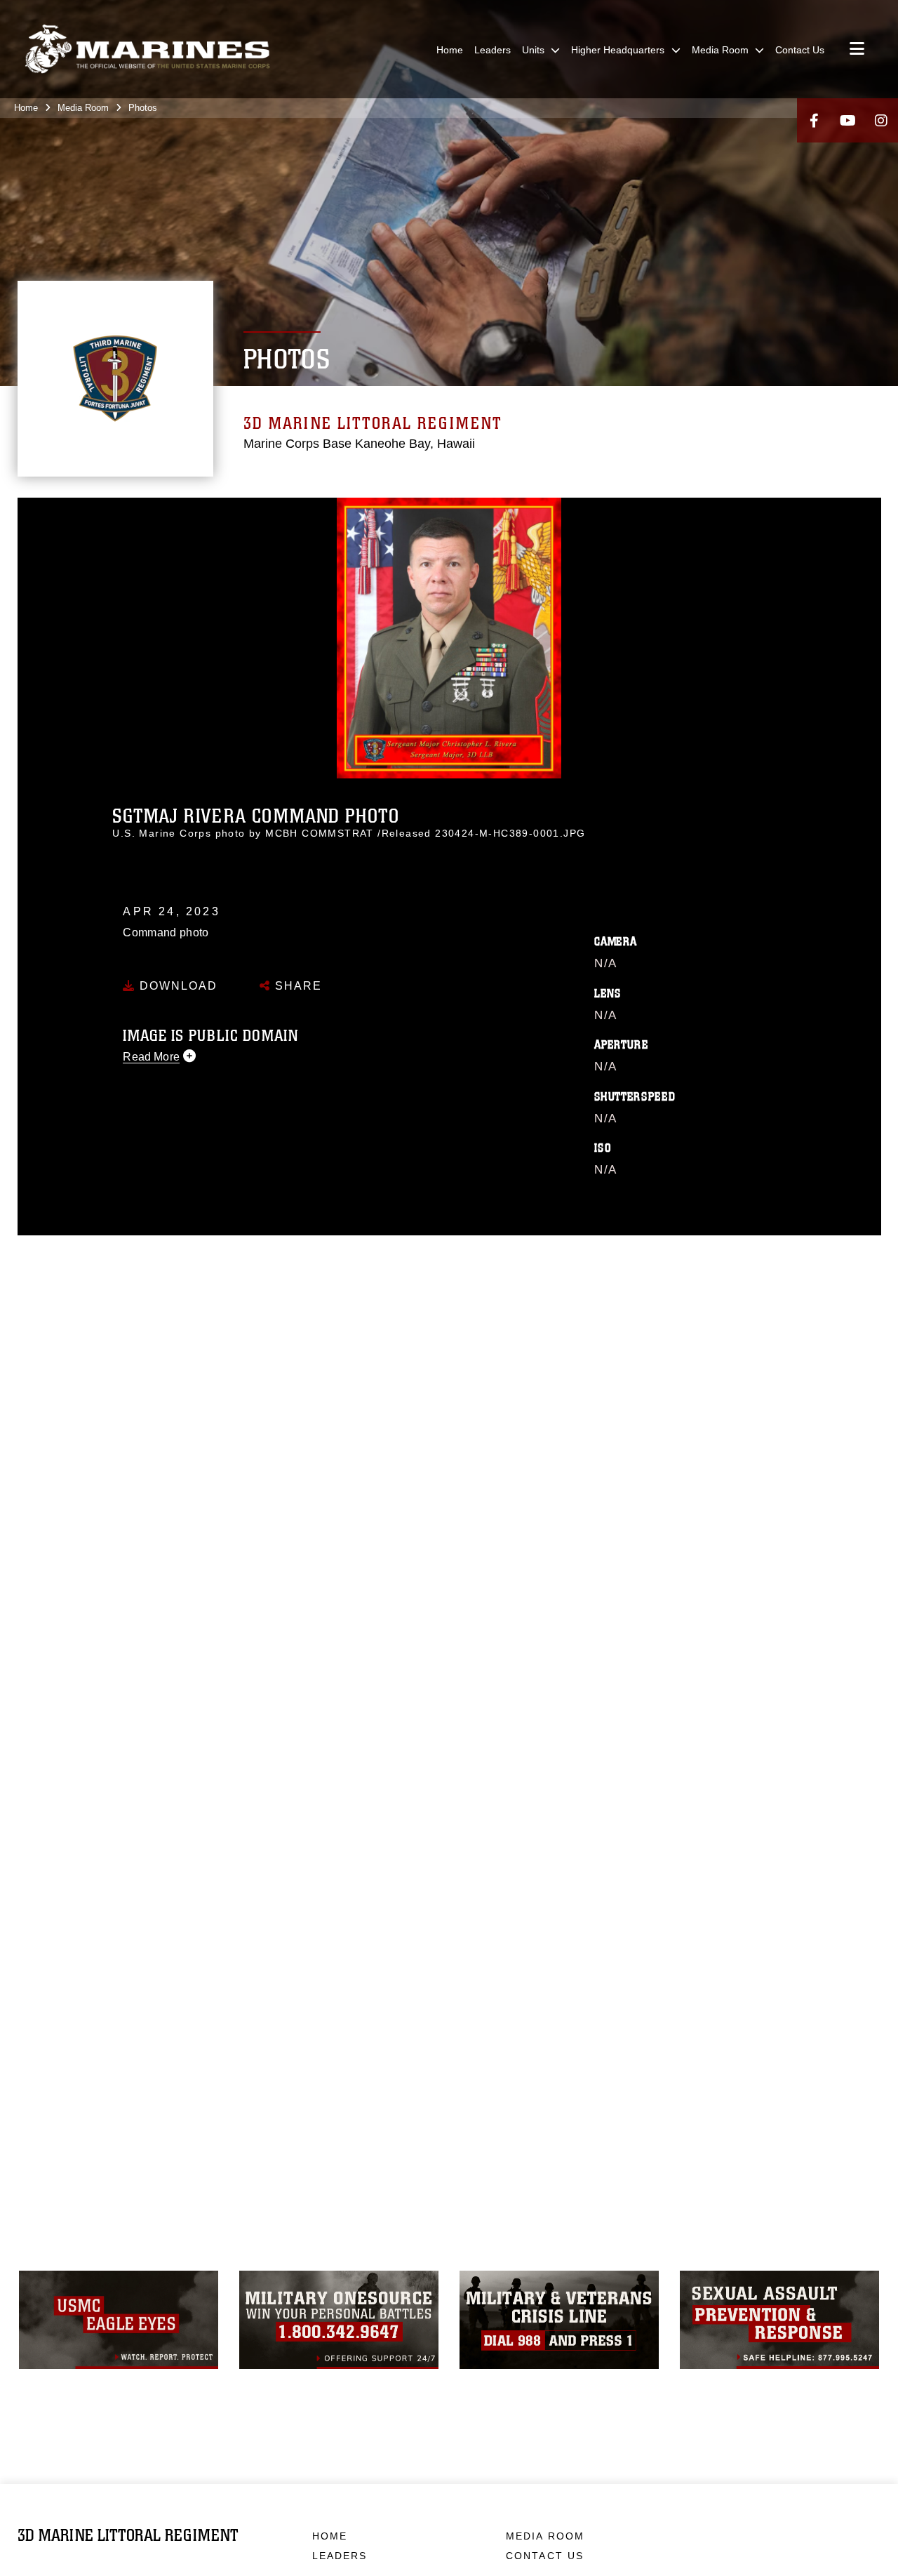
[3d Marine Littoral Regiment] (147, 49)
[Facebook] (814, 120)
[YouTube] (847, 120)
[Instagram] (881, 120)
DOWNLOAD (176, 986)
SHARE (296, 986)
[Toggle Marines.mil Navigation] (857, 50)
